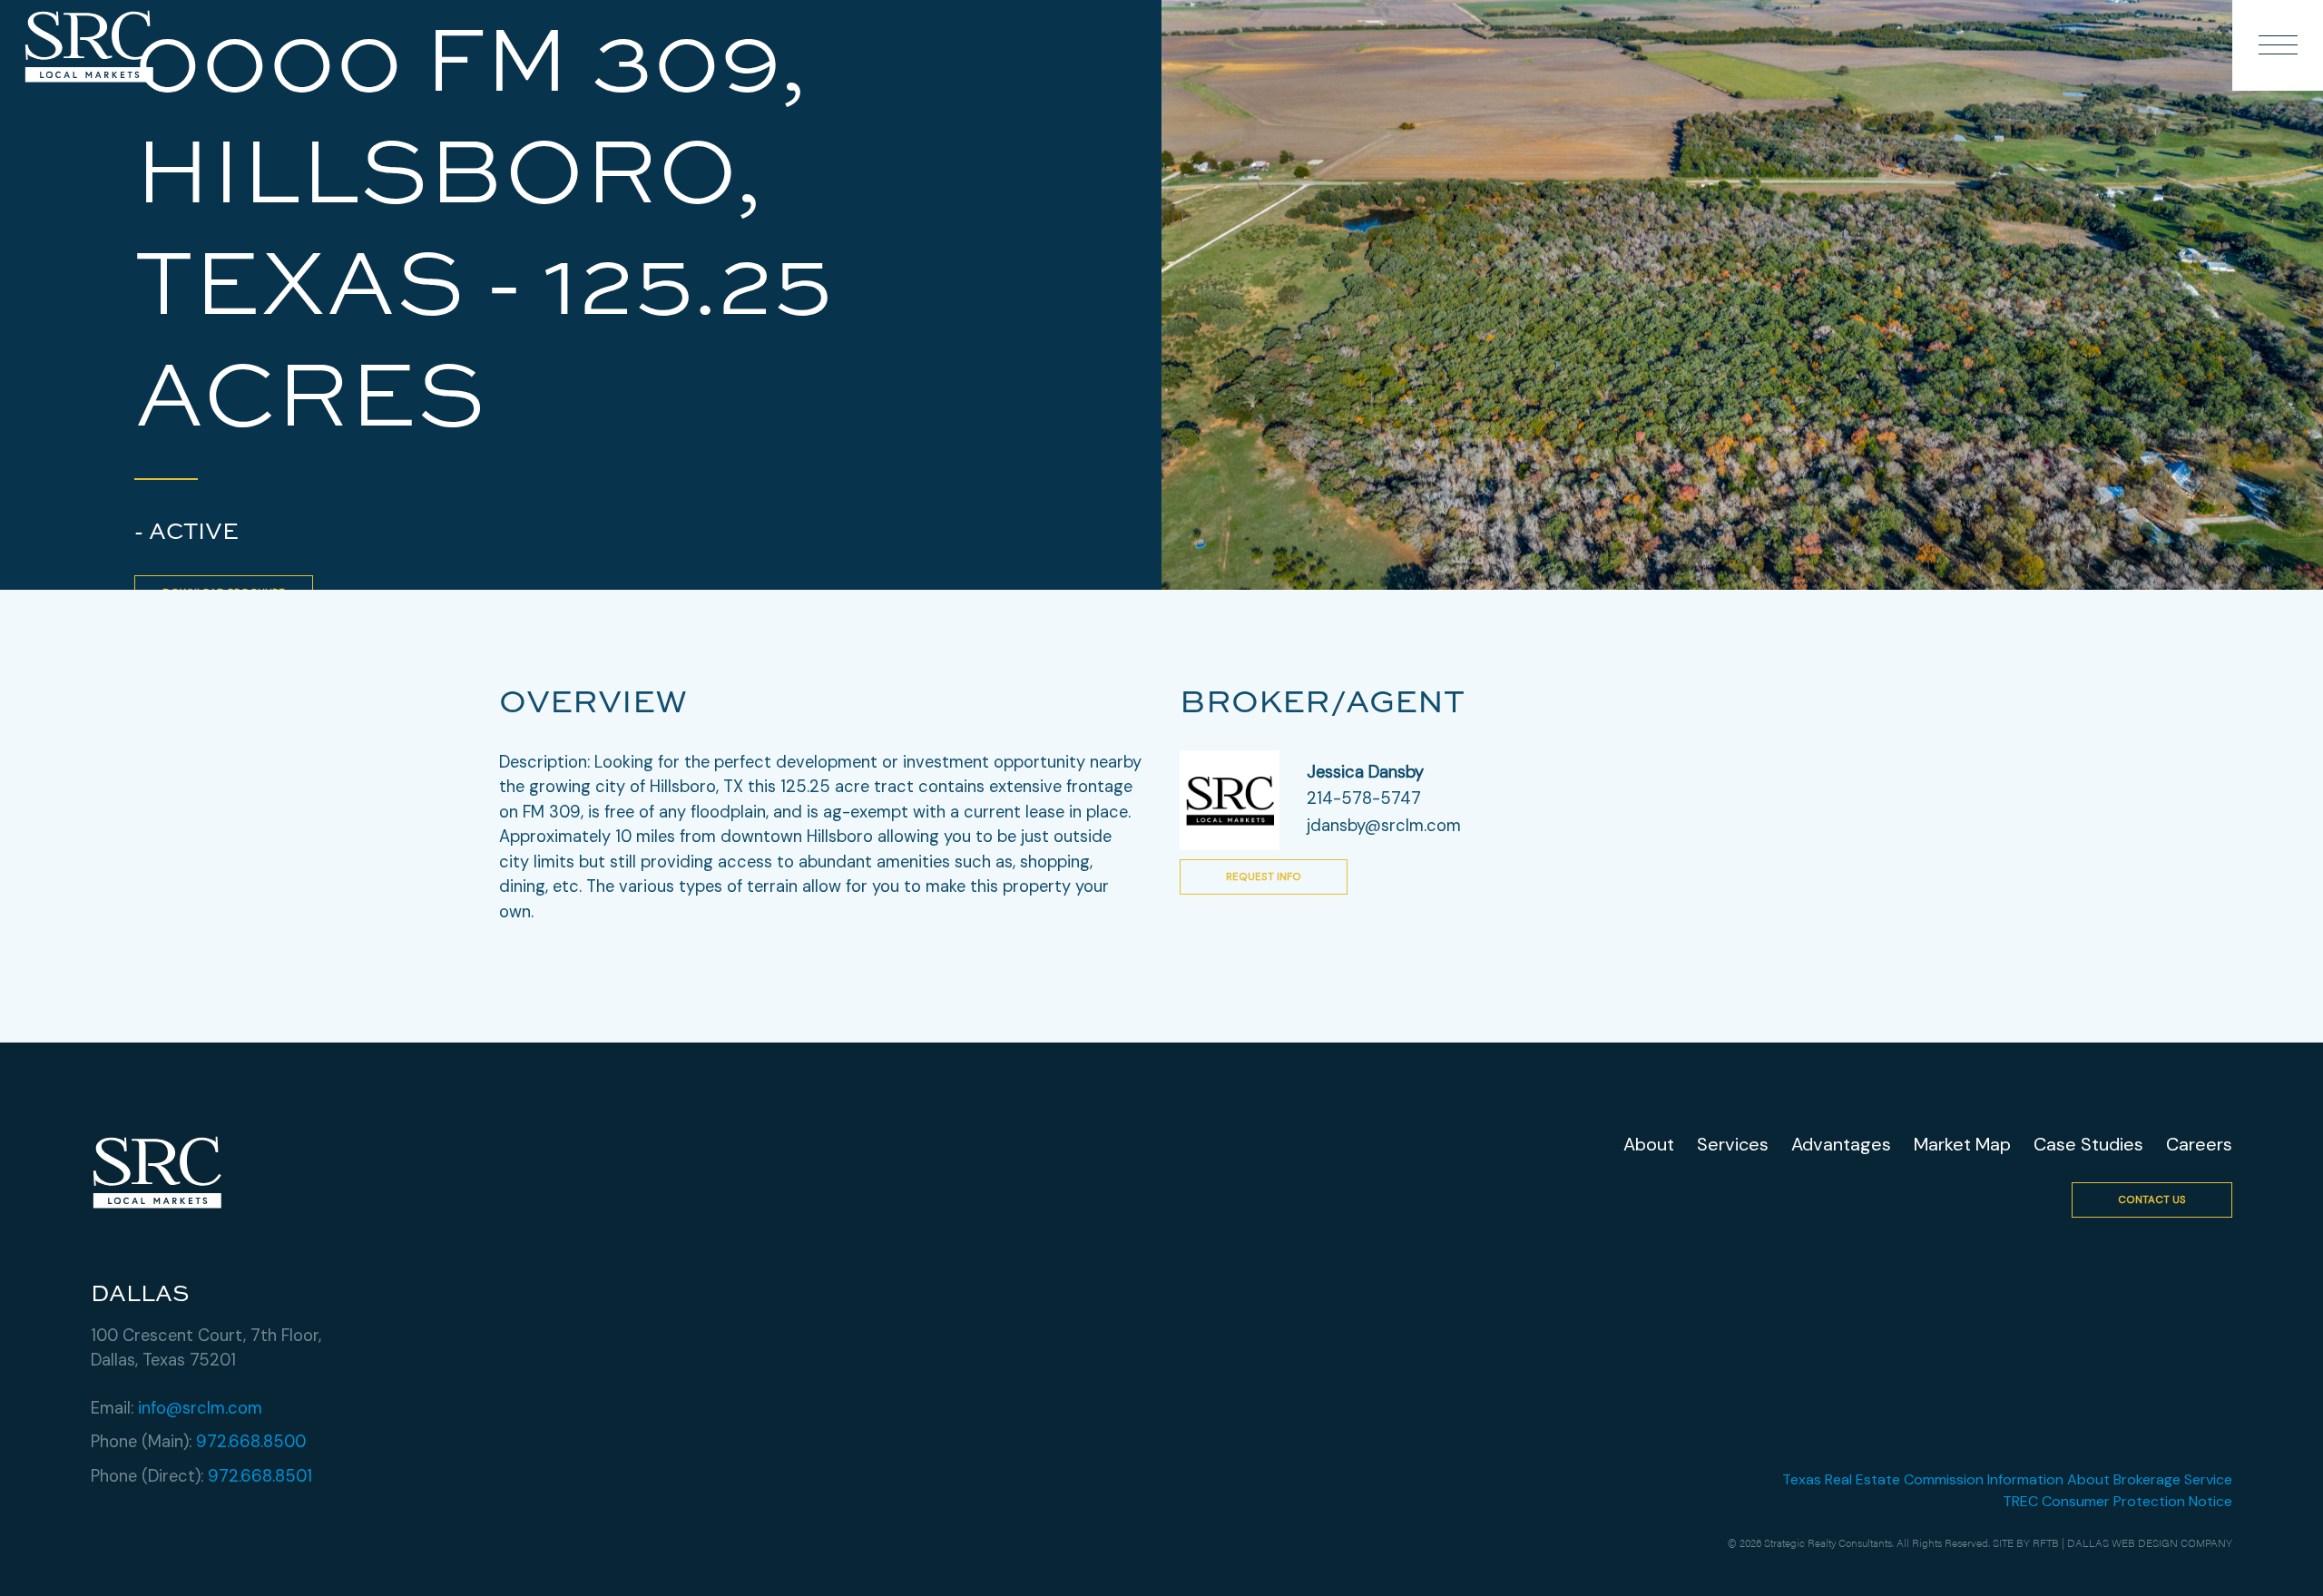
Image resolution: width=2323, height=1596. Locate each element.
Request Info (1264, 876)
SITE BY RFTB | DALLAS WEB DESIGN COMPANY (2112, 1542)
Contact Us (2152, 1199)
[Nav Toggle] (2278, 45)
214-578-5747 (1364, 798)
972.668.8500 (251, 1442)
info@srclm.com (200, 1408)
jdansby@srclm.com (1384, 826)
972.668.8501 (260, 1476)
